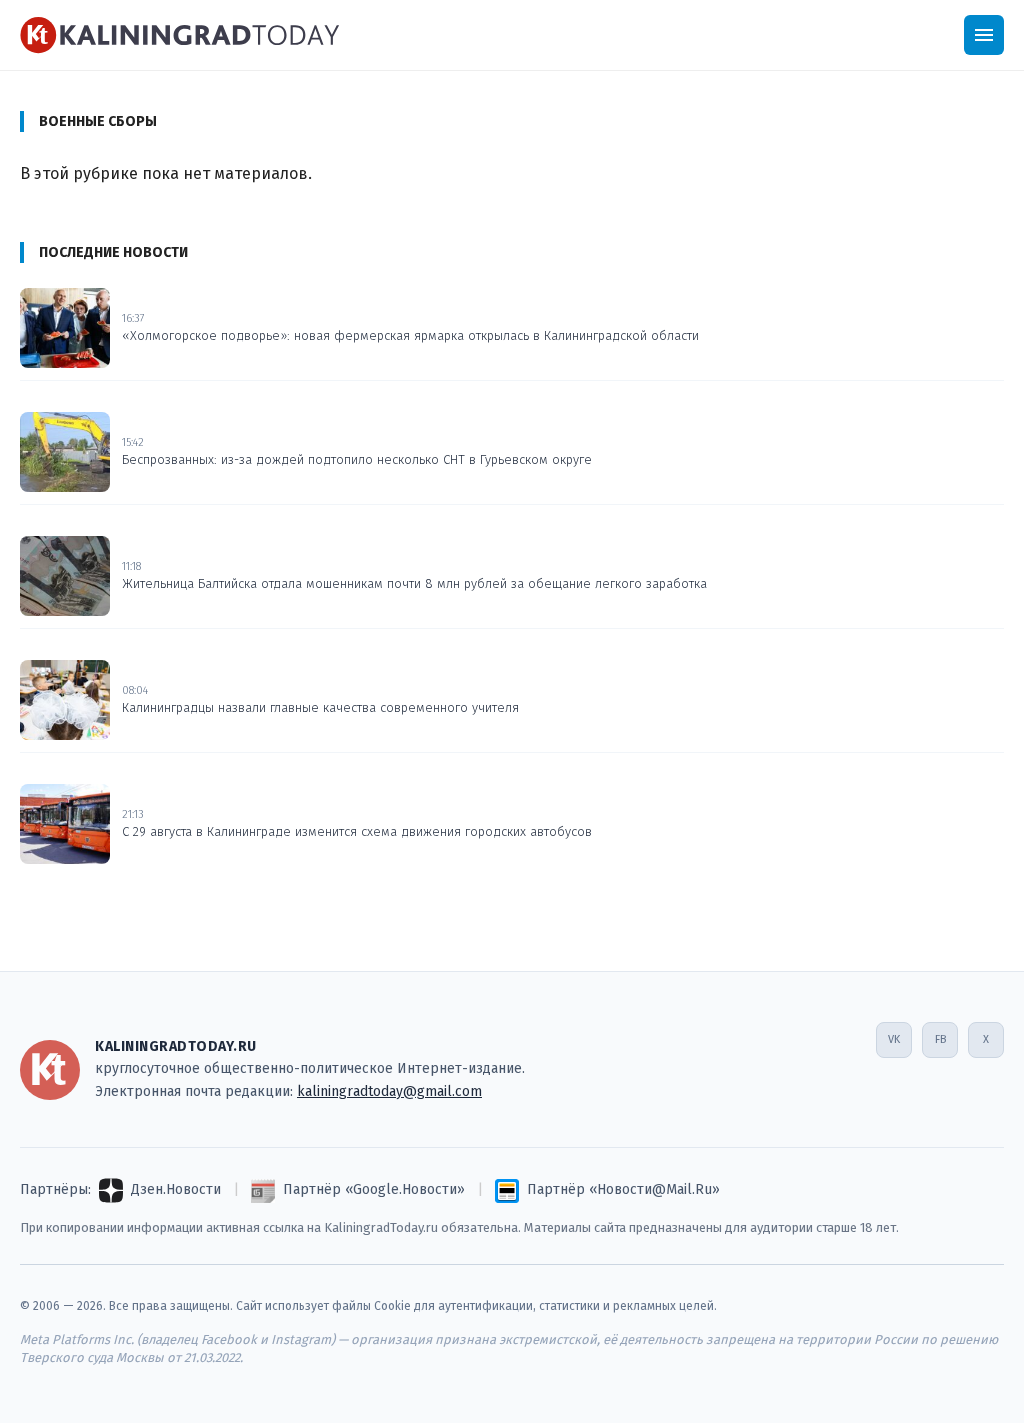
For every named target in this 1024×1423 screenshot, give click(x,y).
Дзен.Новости (176, 1189)
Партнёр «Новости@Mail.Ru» (623, 1189)
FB (940, 1039)
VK (894, 1039)
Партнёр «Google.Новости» (374, 1189)
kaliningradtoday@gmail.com (389, 1091)
